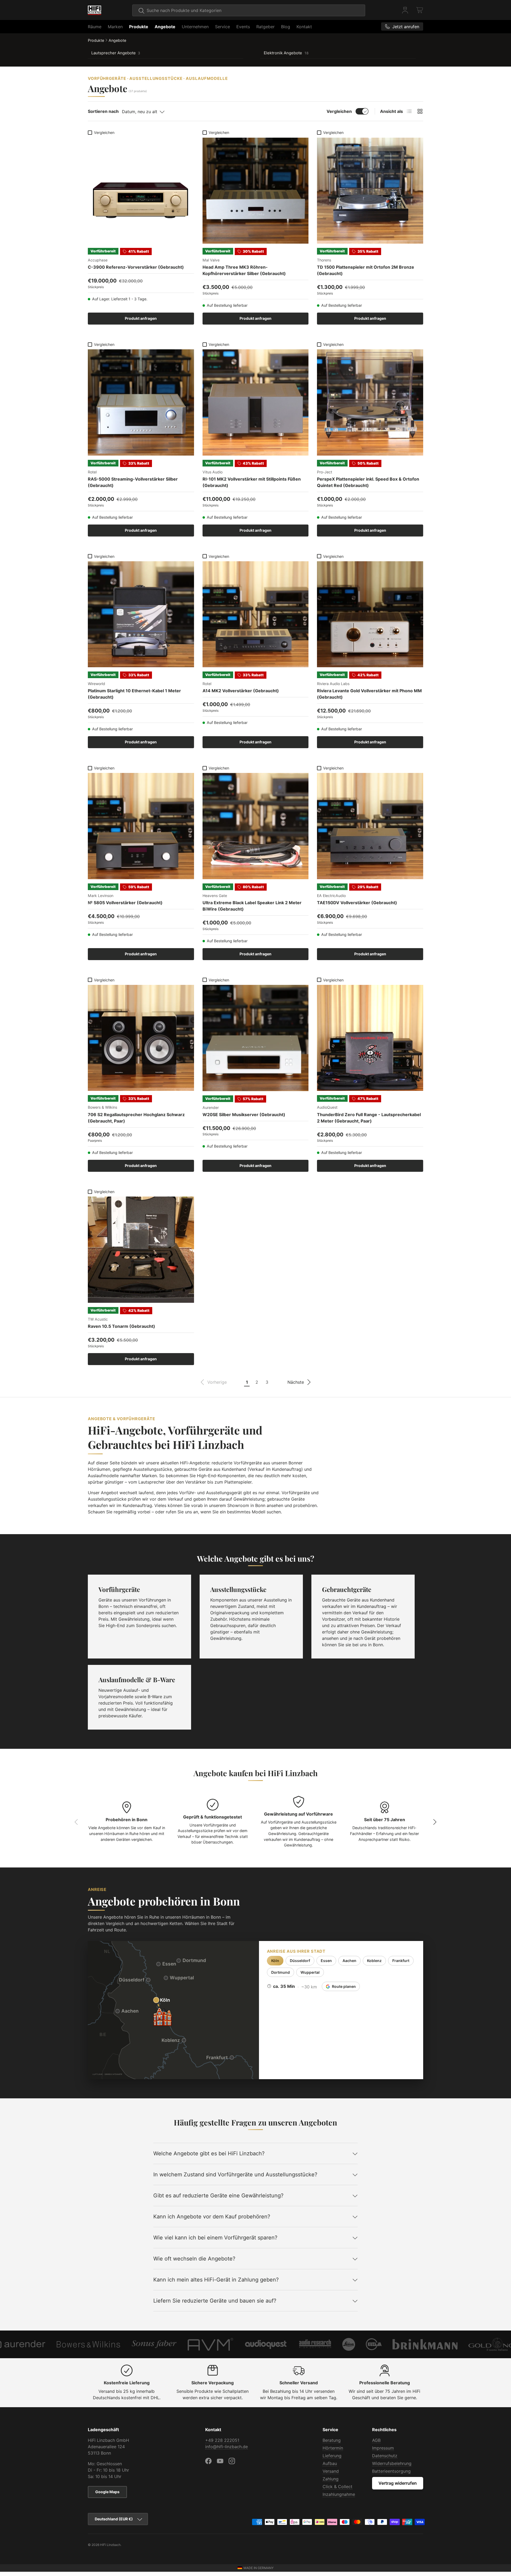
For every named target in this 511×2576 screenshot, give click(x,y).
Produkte (139, 27)
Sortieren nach (103, 111)
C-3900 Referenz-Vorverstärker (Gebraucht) (136, 267)
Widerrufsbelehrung (392, 2463)
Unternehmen (195, 27)
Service (222, 27)
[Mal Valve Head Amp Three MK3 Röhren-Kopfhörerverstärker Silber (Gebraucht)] (256, 191)
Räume (95, 27)
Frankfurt (401, 1961)
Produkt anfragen (141, 318)
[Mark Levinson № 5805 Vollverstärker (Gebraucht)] (141, 826)
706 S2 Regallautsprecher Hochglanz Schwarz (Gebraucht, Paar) (136, 1118)
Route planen (344, 1986)
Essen (326, 1961)
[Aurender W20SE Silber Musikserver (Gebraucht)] (256, 1038)
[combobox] (249, 10)
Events (243, 27)
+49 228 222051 (222, 2440)
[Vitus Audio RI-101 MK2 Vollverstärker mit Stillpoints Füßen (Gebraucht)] (256, 402)
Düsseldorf (300, 1961)
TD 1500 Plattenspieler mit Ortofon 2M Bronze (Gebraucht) (366, 270)
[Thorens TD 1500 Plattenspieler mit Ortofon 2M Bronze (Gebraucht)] (370, 191)
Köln (275, 1961)
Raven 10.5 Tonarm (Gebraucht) (121, 1326)
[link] (214, 1382)
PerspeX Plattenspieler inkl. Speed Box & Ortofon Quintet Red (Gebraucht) (368, 482)
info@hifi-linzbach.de (226, 2447)
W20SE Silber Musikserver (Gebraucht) (244, 1115)
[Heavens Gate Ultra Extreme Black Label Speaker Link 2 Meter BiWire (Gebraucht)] (256, 826)
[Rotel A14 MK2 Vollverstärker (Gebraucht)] (256, 614)
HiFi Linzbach (110, 2545)
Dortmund (281, 1972)
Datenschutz (385, 2456)
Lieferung (332, 2456)
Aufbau (330, 2463)
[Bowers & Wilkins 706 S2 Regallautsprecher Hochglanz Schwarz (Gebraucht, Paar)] (141, 1038)
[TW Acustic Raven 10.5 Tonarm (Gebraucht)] (141, 1250)
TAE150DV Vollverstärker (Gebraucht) (357, 903)
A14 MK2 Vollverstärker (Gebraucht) (241, 691)
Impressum (383, 2448)
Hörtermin (333, 2448)
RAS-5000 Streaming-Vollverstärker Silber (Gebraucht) (133, 482)
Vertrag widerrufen (398, 2483)
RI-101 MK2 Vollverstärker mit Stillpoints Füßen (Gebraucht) (252, 482)
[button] (420, 10)
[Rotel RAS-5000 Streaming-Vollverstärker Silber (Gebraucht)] (141, 402)
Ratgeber (265, 27)
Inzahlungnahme (339, 2494)
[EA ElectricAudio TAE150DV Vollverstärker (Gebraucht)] (370, 826)
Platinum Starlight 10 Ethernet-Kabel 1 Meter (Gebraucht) (134, 694)
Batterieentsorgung (391, 2471)
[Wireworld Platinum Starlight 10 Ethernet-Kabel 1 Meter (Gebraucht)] (141, 614)
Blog (286, 27)
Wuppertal (310, 1972)
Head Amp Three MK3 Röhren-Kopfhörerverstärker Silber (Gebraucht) (244, 270)
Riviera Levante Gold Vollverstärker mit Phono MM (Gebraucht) (369, 694)
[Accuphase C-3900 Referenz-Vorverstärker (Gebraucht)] (141, 191)
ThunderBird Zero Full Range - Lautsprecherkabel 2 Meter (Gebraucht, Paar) (369, 1118)
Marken (115, 27)
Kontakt (304, 27)
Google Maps (107, 2492)
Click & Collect (337, 2487)
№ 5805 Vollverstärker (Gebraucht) (125, 903)
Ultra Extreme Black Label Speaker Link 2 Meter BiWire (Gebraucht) (252, 906)
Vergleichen (339, 111)
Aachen (349, 1961)
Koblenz (374, 1961)
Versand (331, 2471)
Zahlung (331, 2479)
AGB (376, 2440)
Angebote (165, 27)
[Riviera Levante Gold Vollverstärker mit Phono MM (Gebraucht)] (370, 614)
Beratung (332, 2440)
